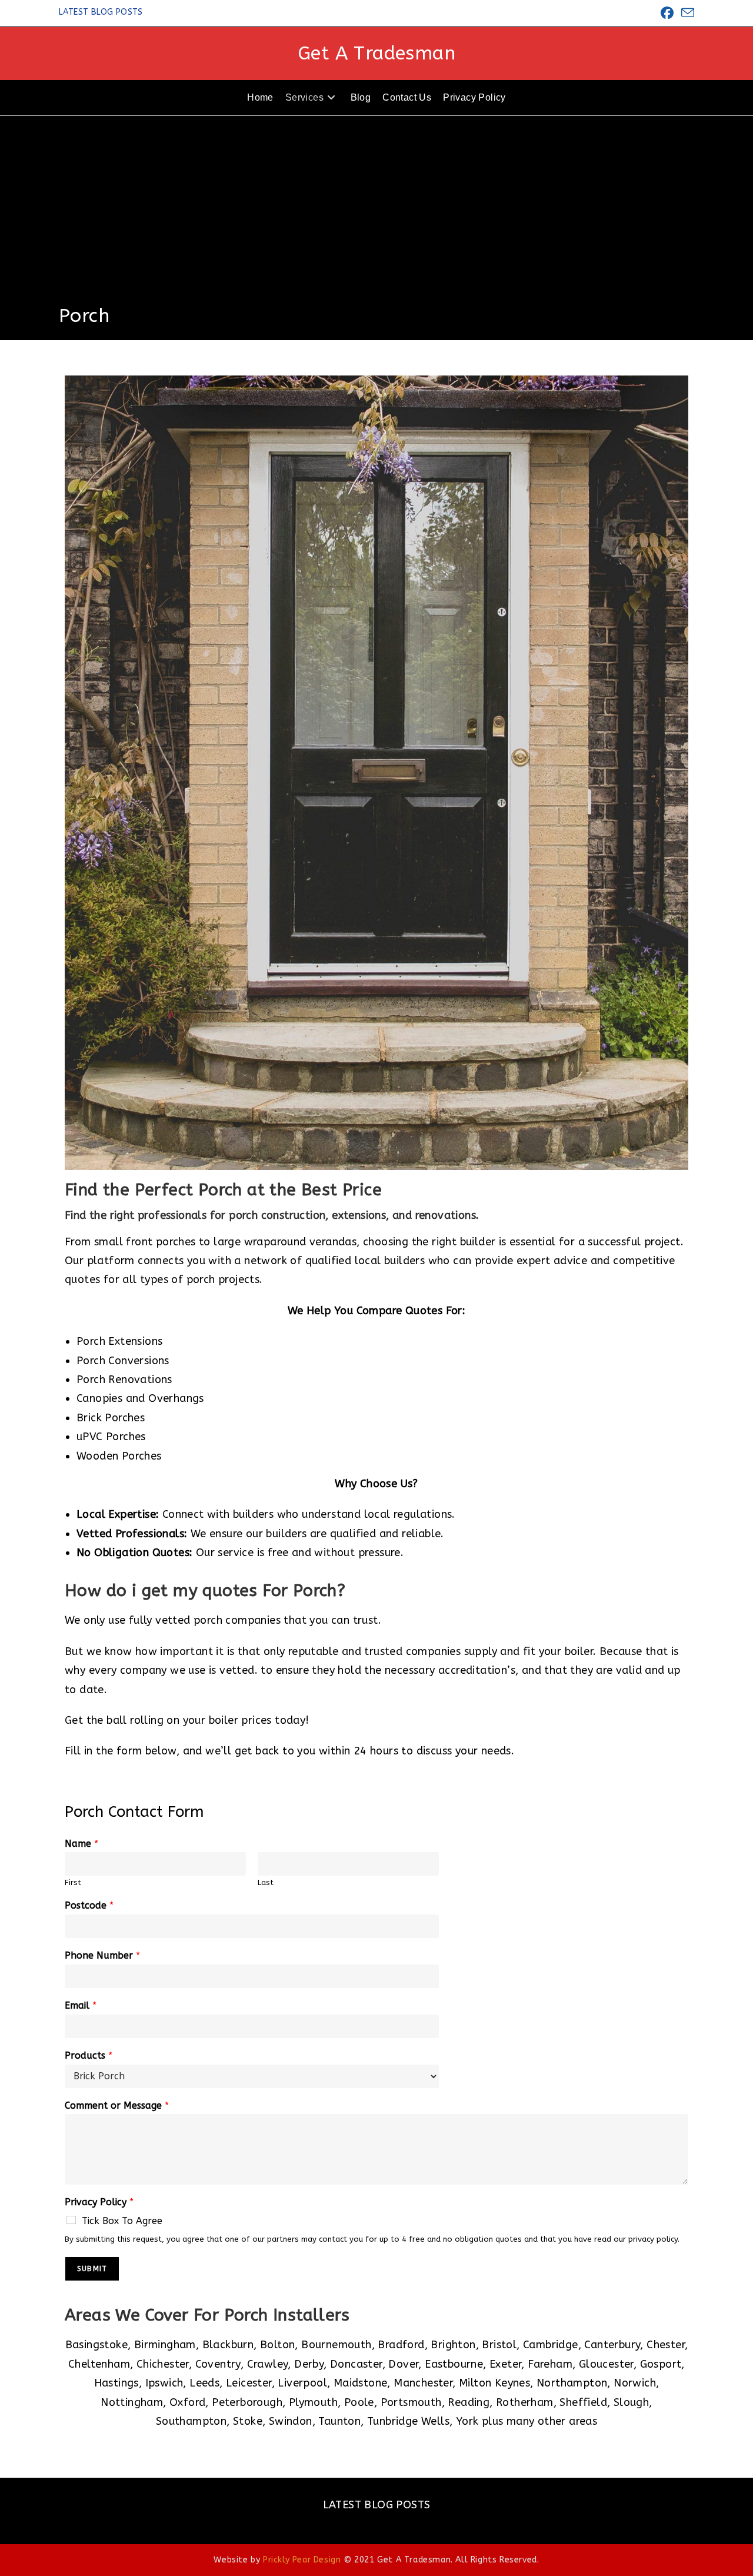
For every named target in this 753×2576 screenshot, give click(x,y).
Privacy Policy (99, 2202)
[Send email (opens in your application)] (686, 13)
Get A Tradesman (376, 53)
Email (81, 2005)
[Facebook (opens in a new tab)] (667, 13)
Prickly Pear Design (302, 2560)
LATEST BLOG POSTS (101, 12)
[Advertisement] (376, 215)
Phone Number (102, 1955)
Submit (92, 2269)
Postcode (89, 1905)
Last (266, 1882)
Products (89, 2055)
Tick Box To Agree (122, 2221)
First (73, 1882)
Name (81, 1844)
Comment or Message (117, 2105)
